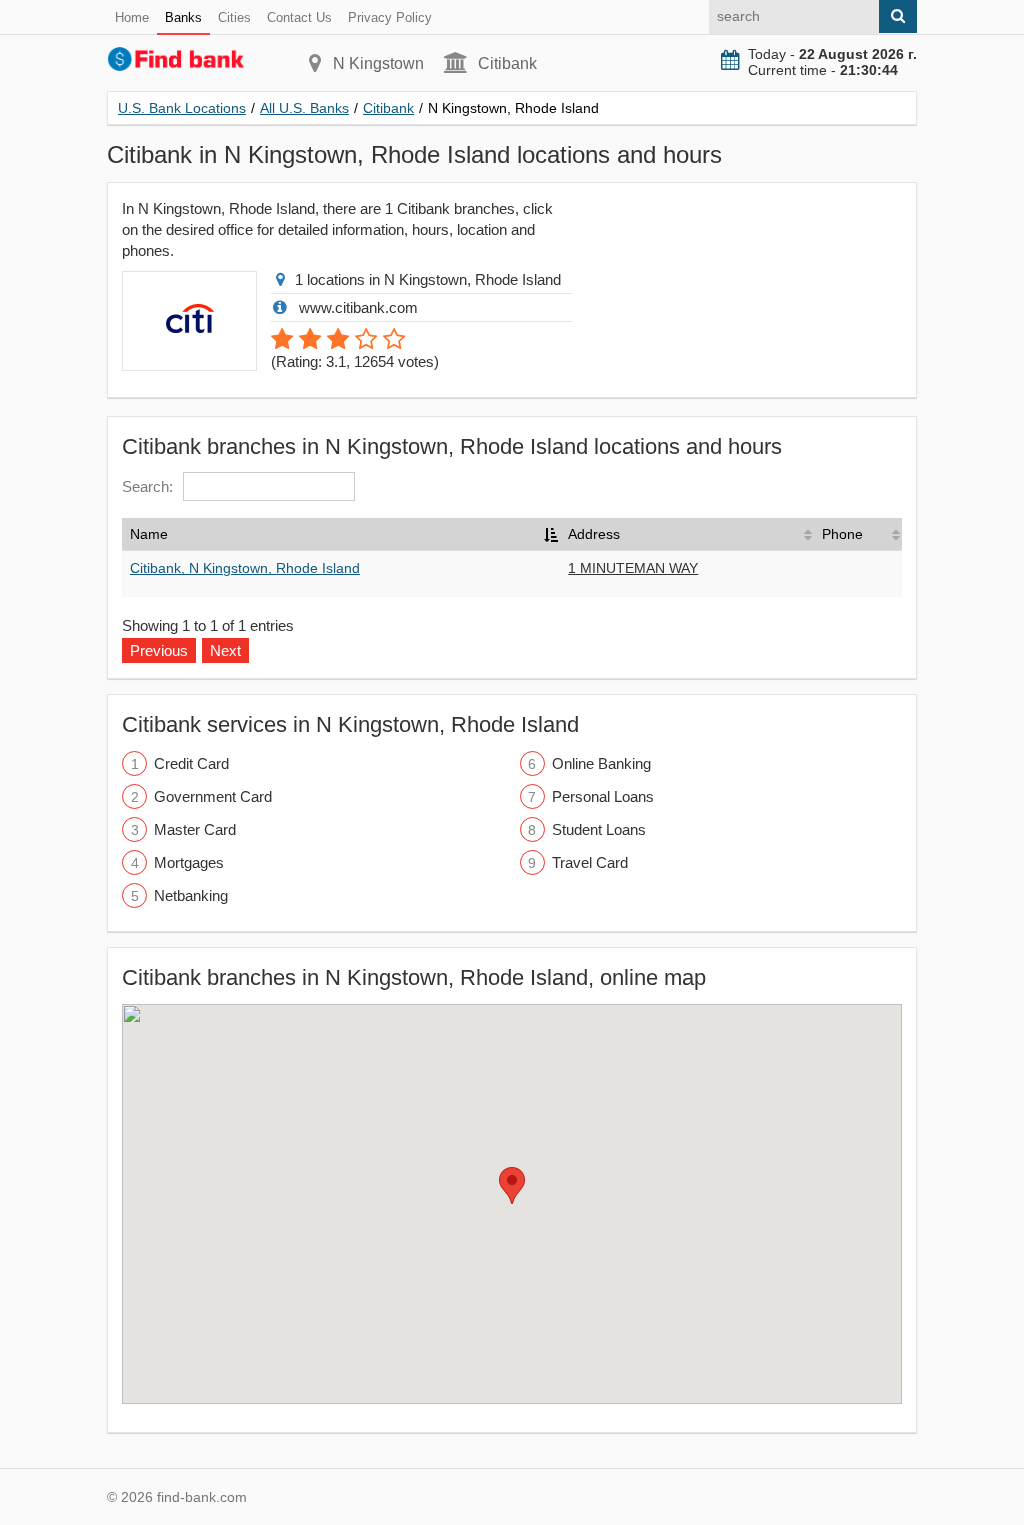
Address (594, 534)
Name (149, 534)
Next (225, 650)
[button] (512, 1185)
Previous (159, 650)
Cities (234, 17)
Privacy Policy (390, 17)
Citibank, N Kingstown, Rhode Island (245, 568)
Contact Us (299, 17)
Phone (842, 534)
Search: (147, 486)
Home (132, 17)
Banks (183, 17)
